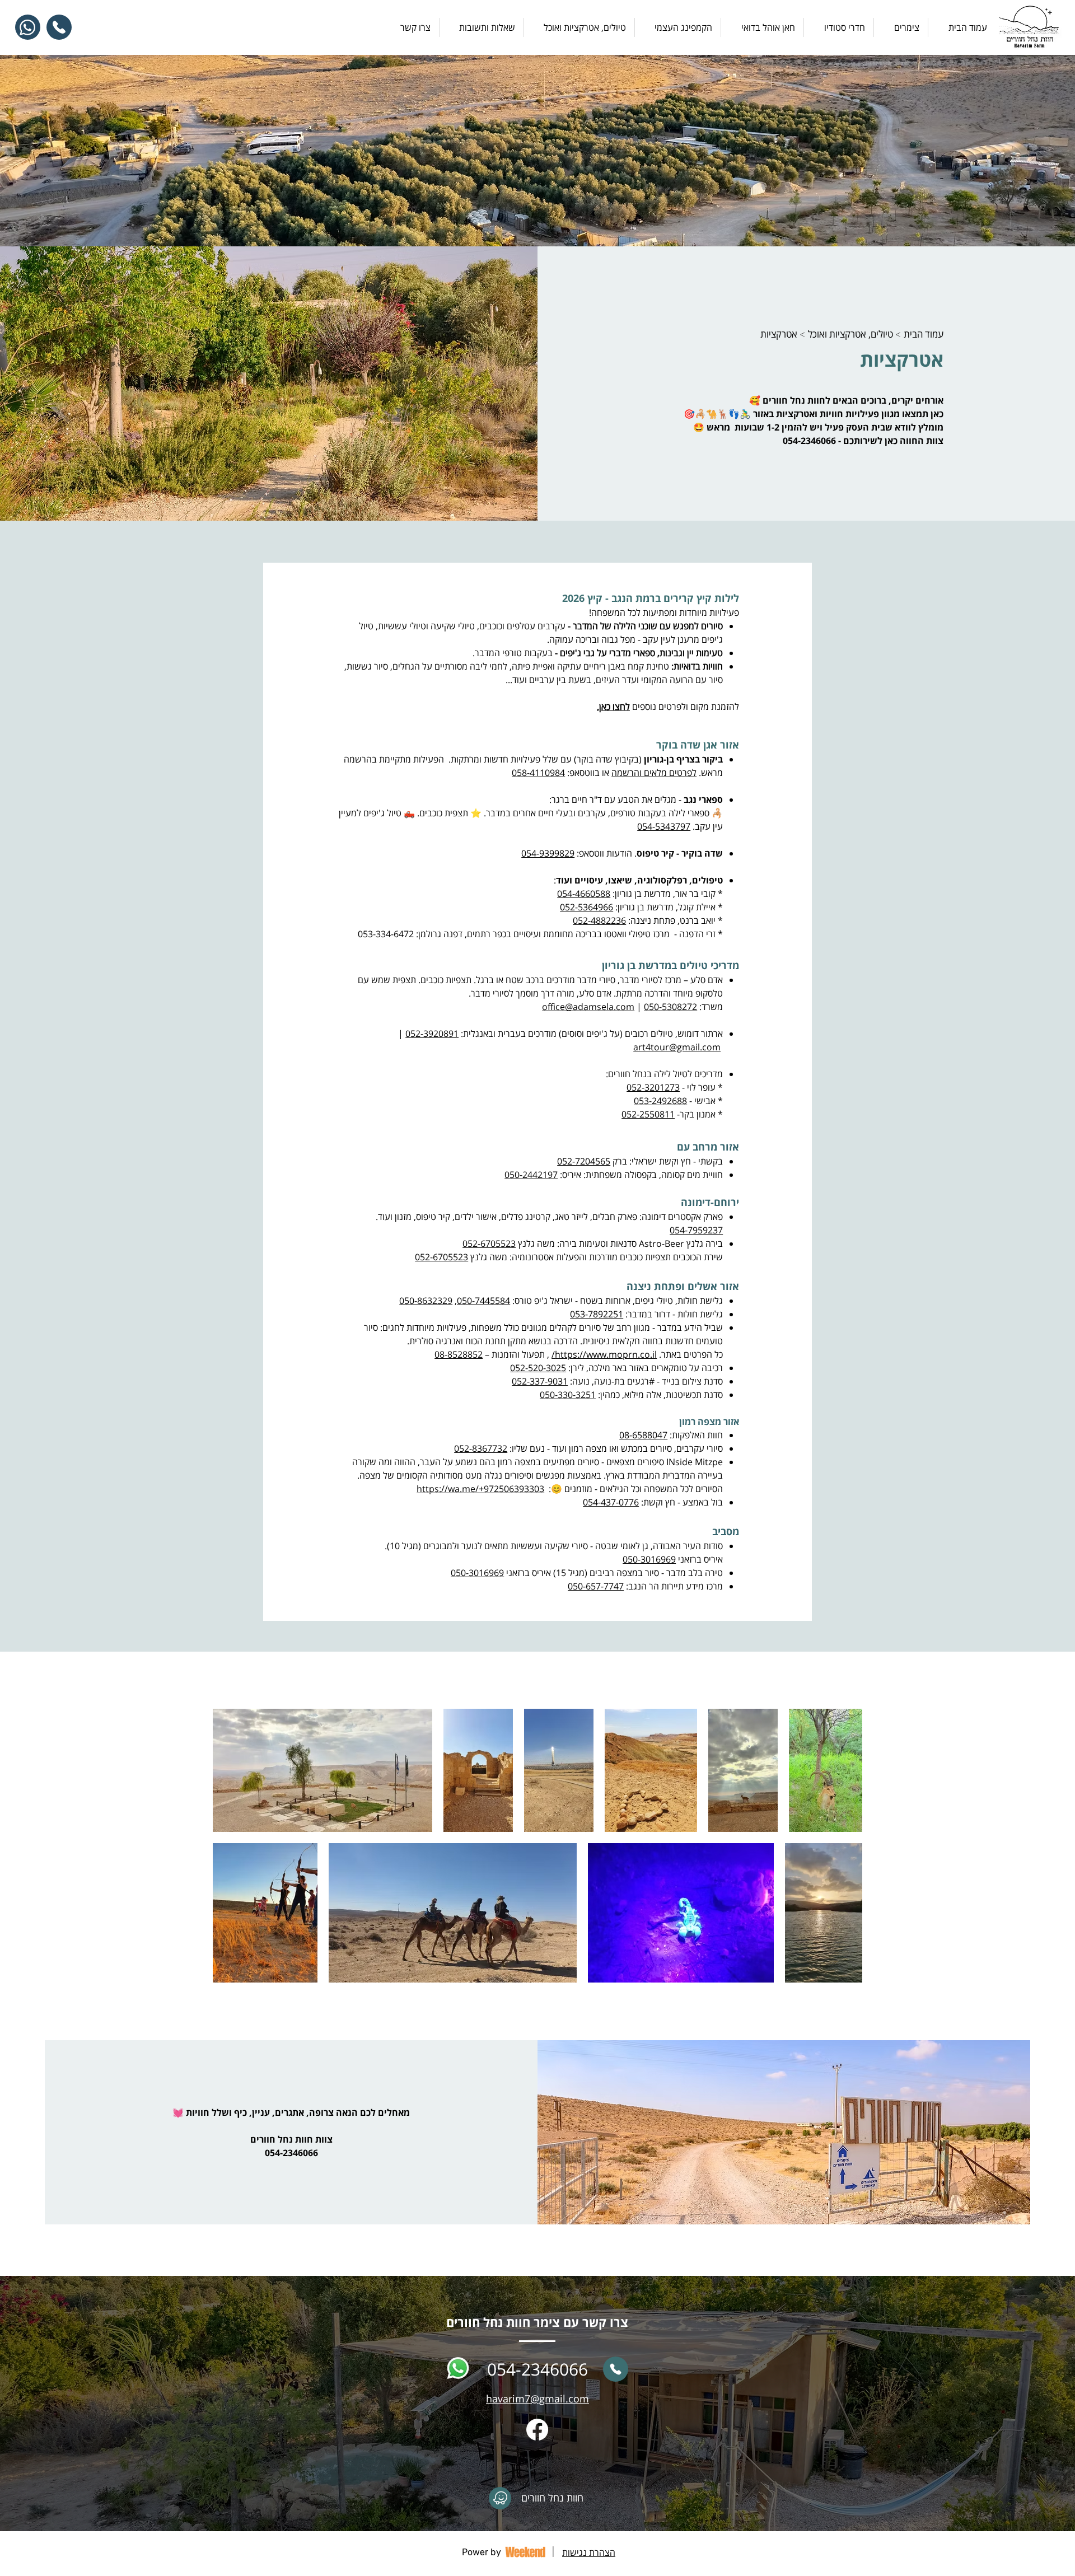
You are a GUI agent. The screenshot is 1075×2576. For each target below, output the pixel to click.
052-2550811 (648, 1114)
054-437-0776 (611, 1502)
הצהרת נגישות (589, 2552)
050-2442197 (531, 1175)
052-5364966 (586, 907)
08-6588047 (643, 1435)
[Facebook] (537, 2430)
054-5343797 (664, 826)
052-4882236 (599, 920)
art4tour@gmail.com (677, 1047)
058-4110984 (538, 773)
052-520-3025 (538, 1368)
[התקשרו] (616, 2369)
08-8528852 (459, 1354)
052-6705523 (489, 1243)
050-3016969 (649, 1559)
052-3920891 (432, 1034)
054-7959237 (696, 1230)
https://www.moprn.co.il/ (604, 1354)
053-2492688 (660, 1101)
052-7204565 (584, 1161)
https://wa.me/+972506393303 (480, 1489)
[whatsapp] (458, 2369)
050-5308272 (670, 1007)
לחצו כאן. (613, 707)
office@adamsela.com (588, 1007)
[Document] (500, 2498)
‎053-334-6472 (386, 934)
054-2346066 (809, 441)
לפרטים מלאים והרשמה (654, 773)
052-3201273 (653, 1087)
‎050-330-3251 (568, 1395)
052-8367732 (481, 1448)
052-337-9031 (540, 1381)
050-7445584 (483, 1301)
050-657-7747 (596, 1586)
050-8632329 (426, 1301)
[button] (579, 27)
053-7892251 (597, 1314)
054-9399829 (548, 853)
